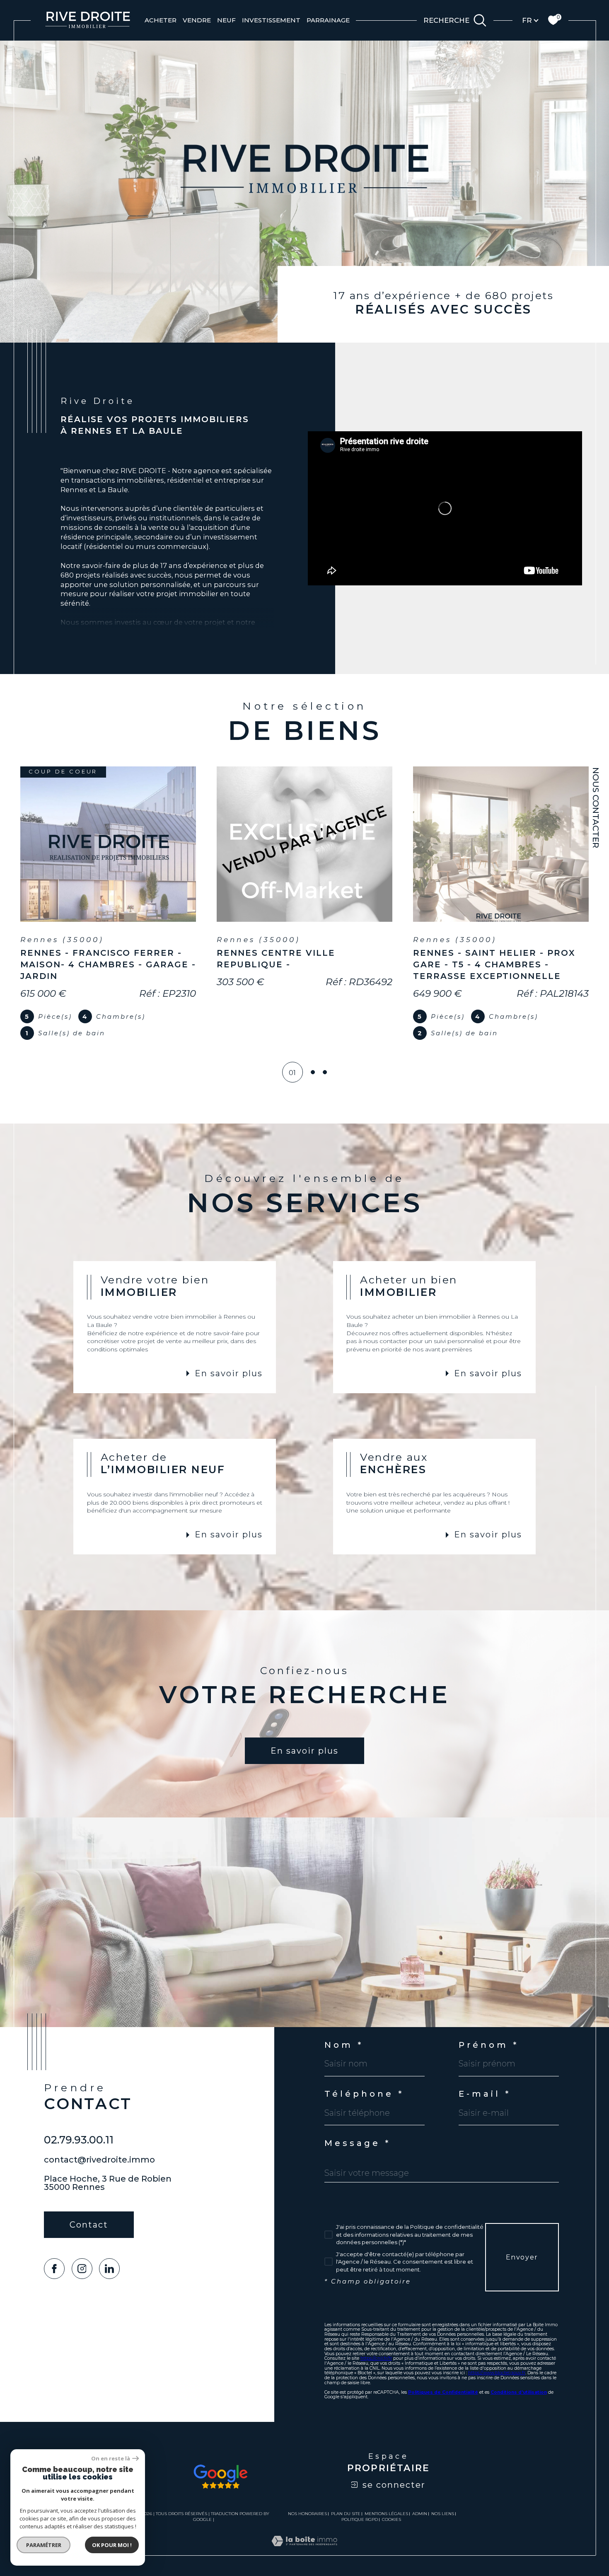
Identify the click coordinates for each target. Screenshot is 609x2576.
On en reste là (111, 2459)
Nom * (344, 2045)
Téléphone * (364, 2094)
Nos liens (443, 2514)
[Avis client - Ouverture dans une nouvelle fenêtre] (221, 2477)
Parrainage (328, 20)
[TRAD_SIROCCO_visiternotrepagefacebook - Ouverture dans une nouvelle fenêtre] (54, 2269)
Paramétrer (44, 2545)
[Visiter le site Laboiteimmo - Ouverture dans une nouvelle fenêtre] (304, 2551)
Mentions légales (386, 2514)
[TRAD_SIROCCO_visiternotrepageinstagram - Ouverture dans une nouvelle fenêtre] (82, 2269)
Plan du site (346, 2514)
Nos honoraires (307, 2514)
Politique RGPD (360, 2519)
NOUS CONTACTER (596, 808)
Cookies (391, 2520)
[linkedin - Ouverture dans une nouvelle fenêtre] (109, 2269)
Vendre (197, 20)
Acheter (161, 20)
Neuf (226, 20)
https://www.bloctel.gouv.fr (497, 2373)
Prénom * (489, 2045)
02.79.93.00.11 (79, 2140)
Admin (420, 2514)
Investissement (271, 20)
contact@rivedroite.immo (99, 2160)
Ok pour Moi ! (112, 2545)
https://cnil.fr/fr (376, 2358)
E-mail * (485, 2094)
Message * (358, 2143)
